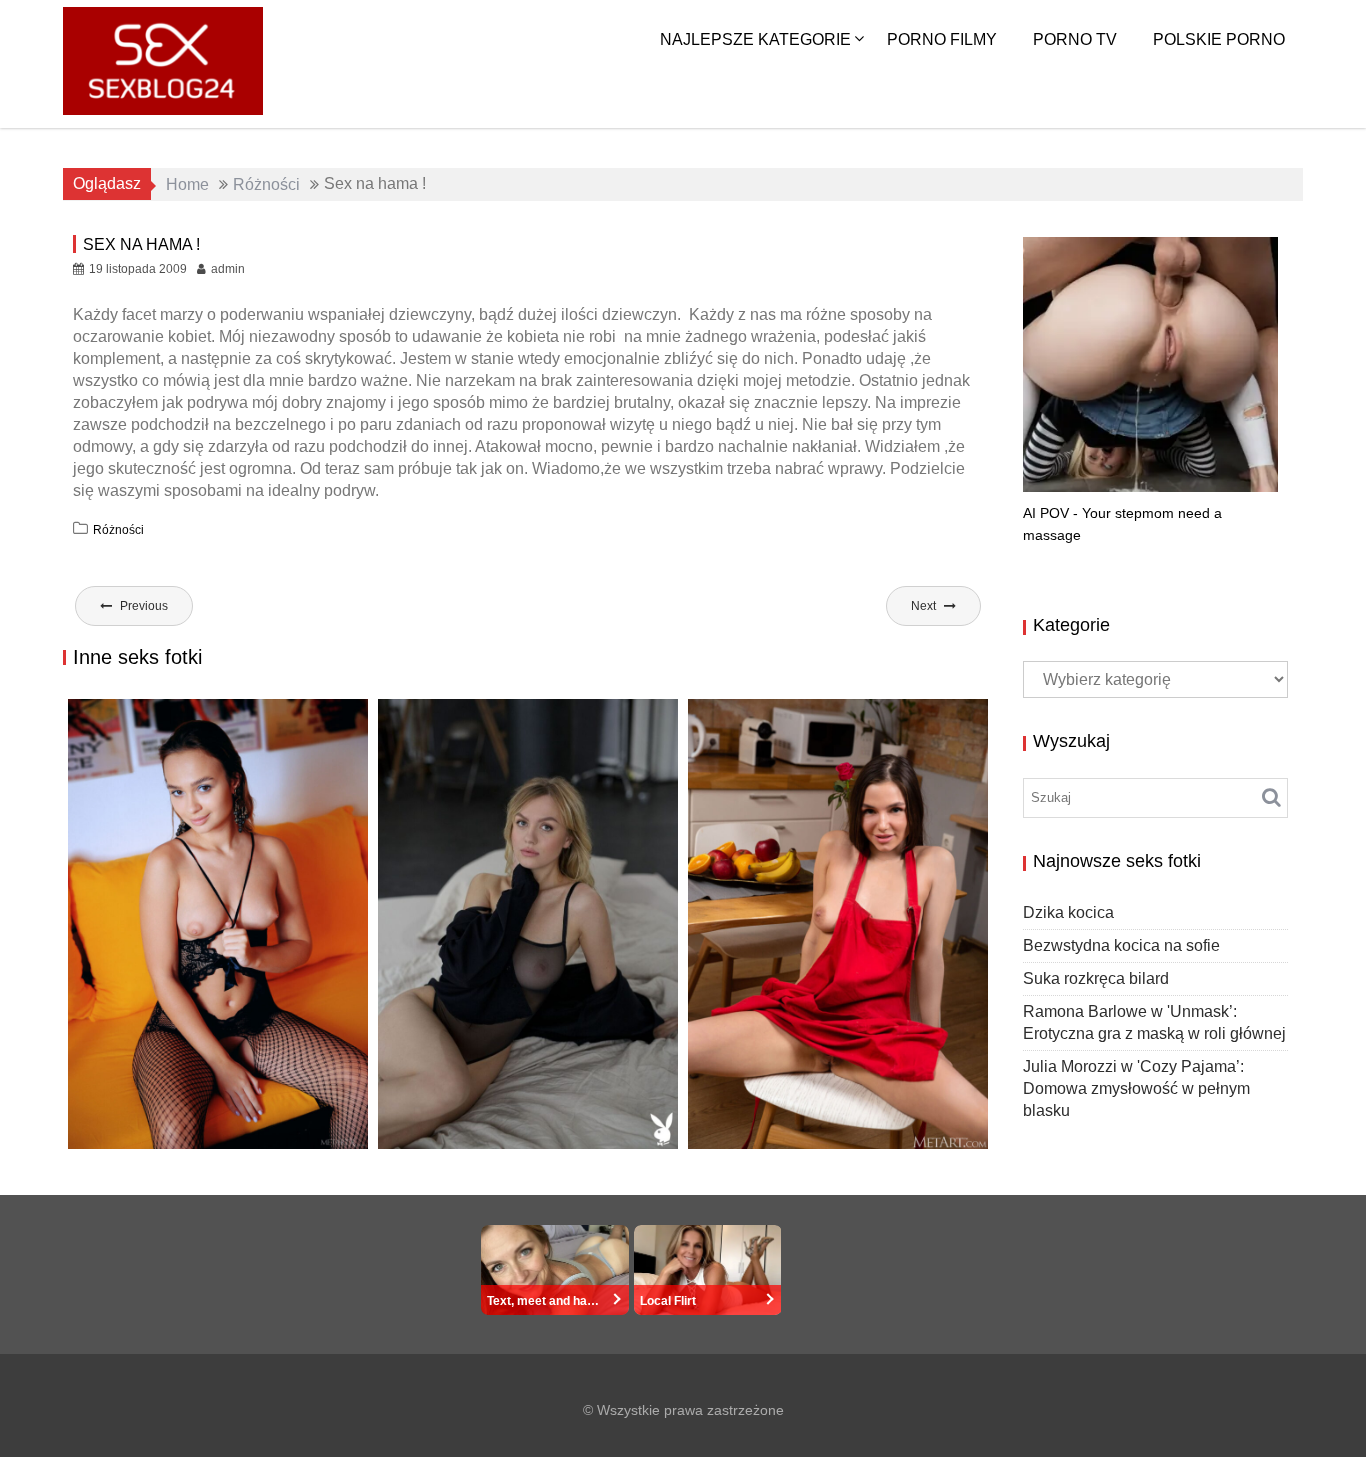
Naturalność (445, 1127)
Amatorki (882, 1130)
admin (228, 269)
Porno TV (1075, 39)
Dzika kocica (1068, 912)
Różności (118, 530)
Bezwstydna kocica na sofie (1121, 945)
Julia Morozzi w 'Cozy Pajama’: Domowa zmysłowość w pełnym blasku (1136, 1088)
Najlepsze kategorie (755, 39)
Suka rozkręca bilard (174, 1127)
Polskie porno (1219, 39)
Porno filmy (942, 39)
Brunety (935, 1130)
